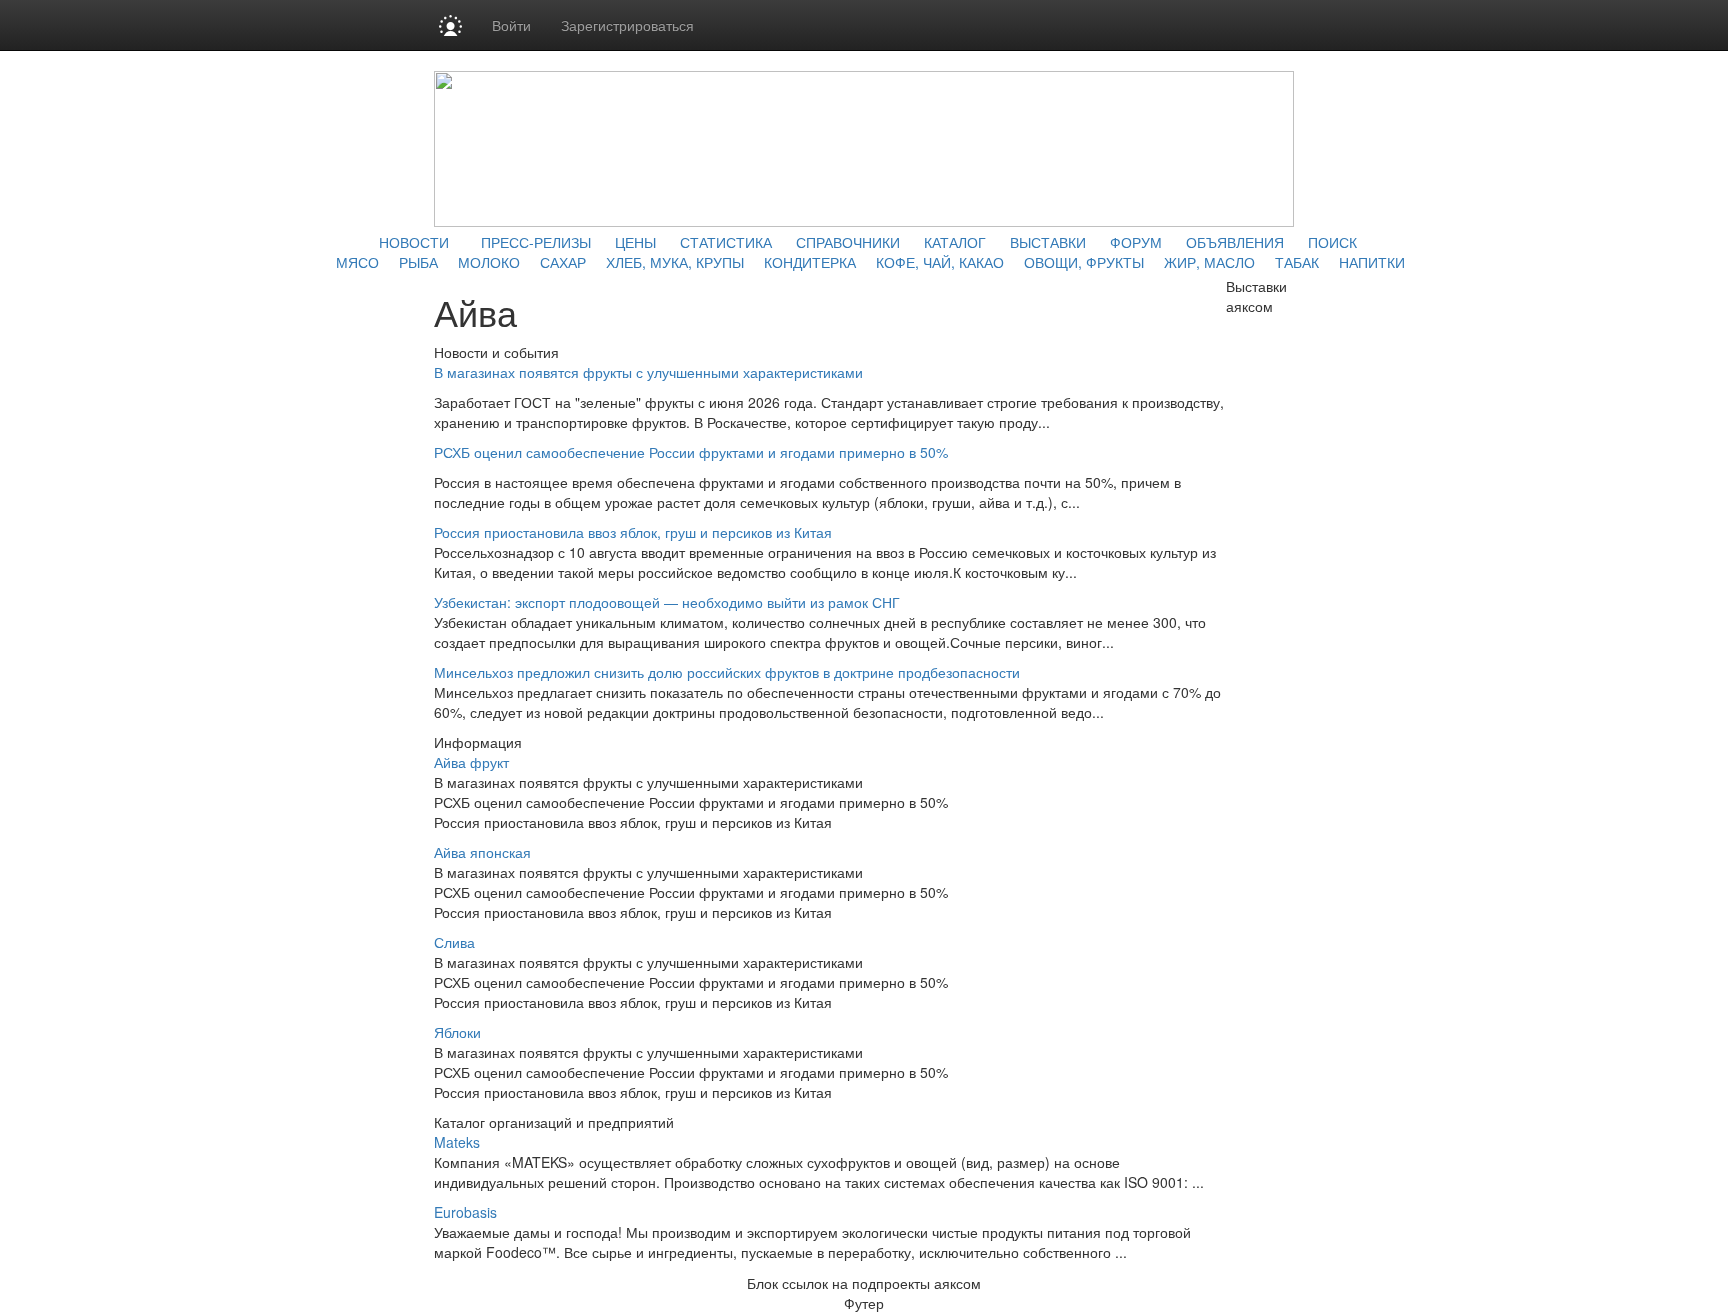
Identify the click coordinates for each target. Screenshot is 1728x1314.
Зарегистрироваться (627, 25)
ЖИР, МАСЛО (1209, 262)
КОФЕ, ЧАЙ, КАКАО (940, 262)
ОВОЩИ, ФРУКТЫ (1084, 262)
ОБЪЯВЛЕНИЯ (1235, 242)
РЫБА (418, 262)
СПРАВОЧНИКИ (848, 242)
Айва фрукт (471, 762)
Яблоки (457, 1032)
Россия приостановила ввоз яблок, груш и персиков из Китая (633, 532)
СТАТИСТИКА (726, 242)
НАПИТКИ (1372, 262)
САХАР (563, 262)
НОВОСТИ (414, 242)
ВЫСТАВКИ (1048, 242)
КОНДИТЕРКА (810, 262)
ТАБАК (1297, 262)
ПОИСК (1332, 242)
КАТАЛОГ (955, 242)
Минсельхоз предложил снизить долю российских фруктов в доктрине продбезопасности (727, 672)
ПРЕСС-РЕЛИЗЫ (536, 242)
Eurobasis (465, 1212)
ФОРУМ (1136, 242)
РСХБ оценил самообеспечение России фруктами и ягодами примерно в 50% (691, 452)
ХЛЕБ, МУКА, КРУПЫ (675, 262)
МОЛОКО (489, 262)
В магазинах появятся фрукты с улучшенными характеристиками (648, 372)
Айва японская (482, 852)
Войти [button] (511, 25)
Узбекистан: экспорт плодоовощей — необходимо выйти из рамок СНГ (667, 602)
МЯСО (357, 262)
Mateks (457, 1142)
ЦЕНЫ (635, 242)
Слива (454, 942)
